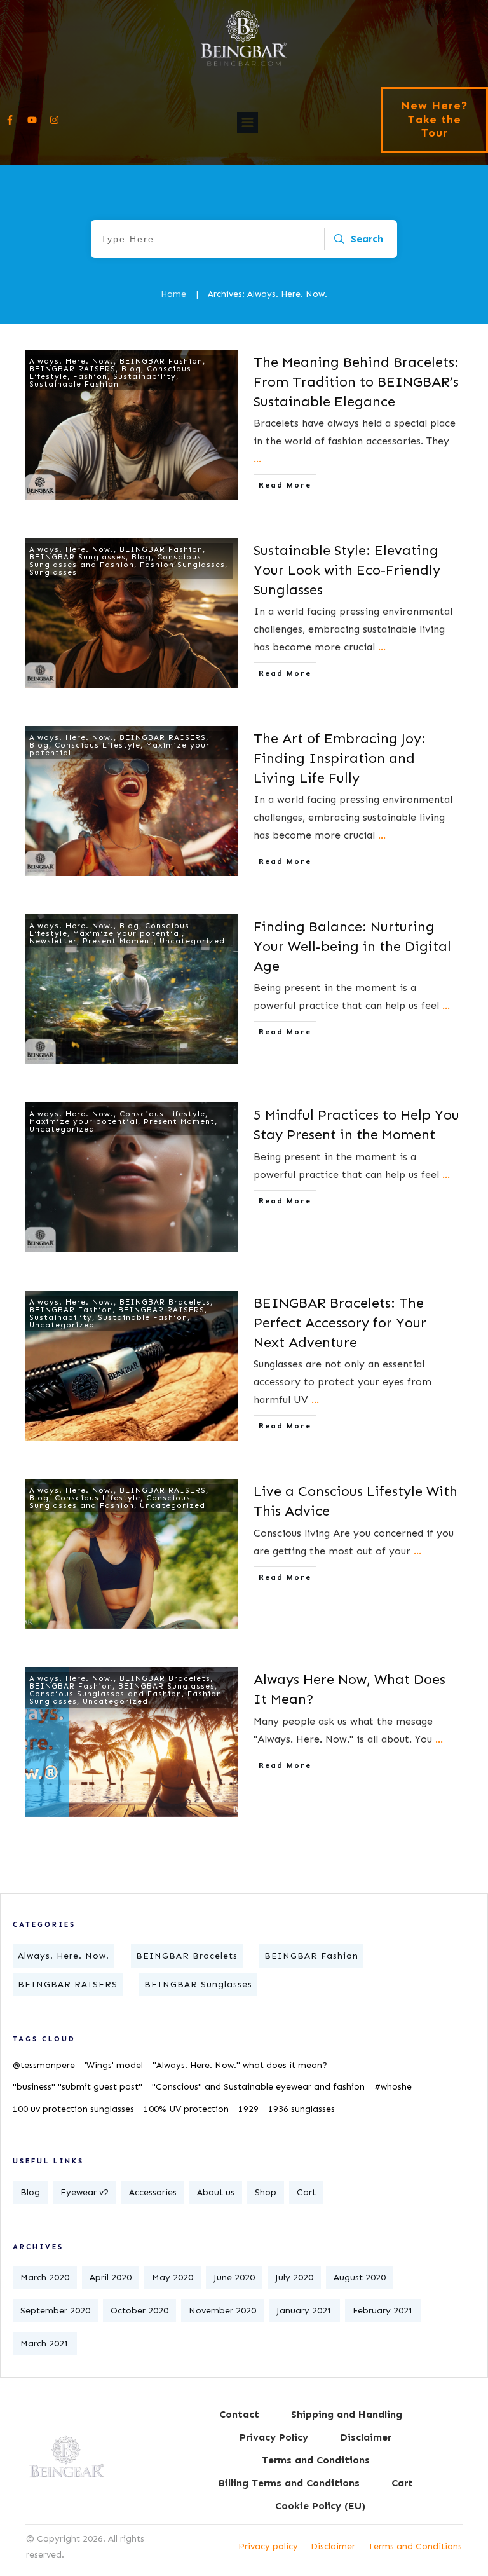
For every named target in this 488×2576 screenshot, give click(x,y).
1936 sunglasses (302, 2109)
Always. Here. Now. (71, 361)
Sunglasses (53, 572)
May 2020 (173, 2278)
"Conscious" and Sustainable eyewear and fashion (258, 2087)
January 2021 (304, 2311)
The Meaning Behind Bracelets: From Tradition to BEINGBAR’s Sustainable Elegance (356, 382)
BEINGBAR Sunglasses (78, 557)
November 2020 (222, 2311)
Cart (306, 2192)
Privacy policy (268, 2546)
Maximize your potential (127, 933)
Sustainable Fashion (74, 384)
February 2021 (383, 2311)
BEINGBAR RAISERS (72, 369)
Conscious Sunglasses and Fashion (115, 561)
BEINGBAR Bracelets (165, 1302)
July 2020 (294, 2278)
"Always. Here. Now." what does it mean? (240, 2065)
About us (216, 2192)
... (257, 459)
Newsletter (53, 941)
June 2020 (234, 2278)
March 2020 (45, 2278)
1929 (248, 2109)
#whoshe (393, 2087)
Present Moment (118, 941)
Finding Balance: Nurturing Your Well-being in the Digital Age (352, 946)
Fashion (90, 376)
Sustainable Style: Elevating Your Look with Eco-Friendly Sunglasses (347, 570)
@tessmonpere (44, 2065)
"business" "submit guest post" (78, 2087)
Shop (266, 2192)
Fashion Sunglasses (182, 565)
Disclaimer (333, 2546)
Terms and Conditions (415, 2546)
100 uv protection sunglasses (73, 2109)
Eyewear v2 (85, 2192)
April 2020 (111, 2278)
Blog (131, 369)
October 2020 (139, 2311)
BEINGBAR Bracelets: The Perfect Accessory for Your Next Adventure (340, 1323)
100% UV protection (186, 2109)
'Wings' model (114, 2065)
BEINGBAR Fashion (161, 361)
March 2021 (45, 2344)
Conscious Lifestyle (98, 745)
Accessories (153, 2192)
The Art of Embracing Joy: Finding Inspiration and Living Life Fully (340, 758)
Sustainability (145, 376)
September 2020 (55, 2311)
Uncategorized (192, 941)
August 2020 (360, 2278)
